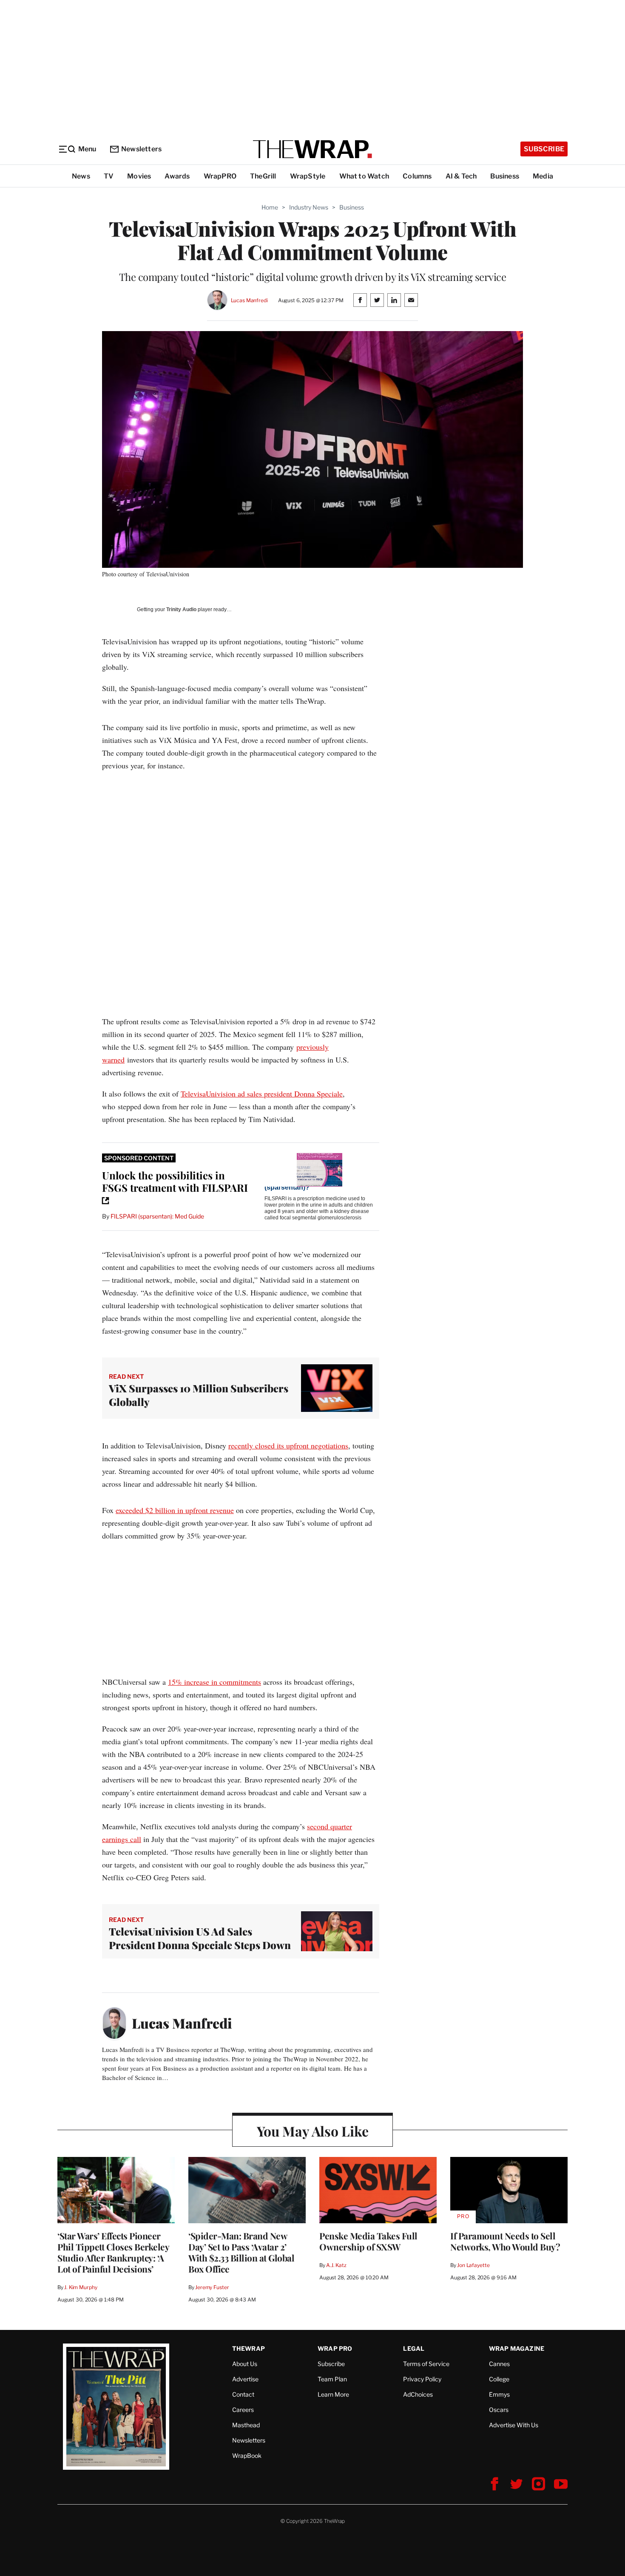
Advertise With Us (514, 2425)
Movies (139, 176)
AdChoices (418, 2394)
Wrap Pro (335, 2348)
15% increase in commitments (214, 1682)
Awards (177, 176)
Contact (243, 2394)
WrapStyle (308, 176)
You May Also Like (313, 2131)
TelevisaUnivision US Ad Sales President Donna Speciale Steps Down (200, 1938)
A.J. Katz (336, 2265)
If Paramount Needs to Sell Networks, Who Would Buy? (505, 2241)
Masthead (246, 2425)
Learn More (333, 2394)
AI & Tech (461, 176)
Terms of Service (426, 2364)
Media (543, 176)
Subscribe (544, 149)
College (499, 2379)
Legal (414, 2348)
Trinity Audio (181, 609)
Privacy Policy (422, 2379)
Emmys (499, 2394)
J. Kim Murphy (81, 2287)
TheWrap (249, 2348)
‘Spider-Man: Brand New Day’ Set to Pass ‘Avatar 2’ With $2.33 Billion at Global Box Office (241, 2252)
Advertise (245, 2379)
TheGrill (263, 176)
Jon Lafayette (473, 2265)
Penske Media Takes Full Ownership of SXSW (368, 2241)
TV (109, 176)
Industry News (309, 207)
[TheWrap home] (312, 149)
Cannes (499, 2364)
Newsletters (141, 149)
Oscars (499, 2410)
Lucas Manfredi (249, 300)
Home (270, 207)
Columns (417, 176)
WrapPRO (220, 176)
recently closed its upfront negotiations (288, 1445)
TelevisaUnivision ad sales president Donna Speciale (262, 1094)
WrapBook (247, 2456)
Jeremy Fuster (212, 2287)
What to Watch (364, 176)
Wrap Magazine (517, 2348)
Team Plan (332, 2379)
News (81, 176)
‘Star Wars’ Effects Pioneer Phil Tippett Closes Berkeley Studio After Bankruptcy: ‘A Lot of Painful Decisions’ (113, 2252)
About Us (245, 2364)
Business (505, 176)
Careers (243, 2410)
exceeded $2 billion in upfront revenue (175, 1510)
